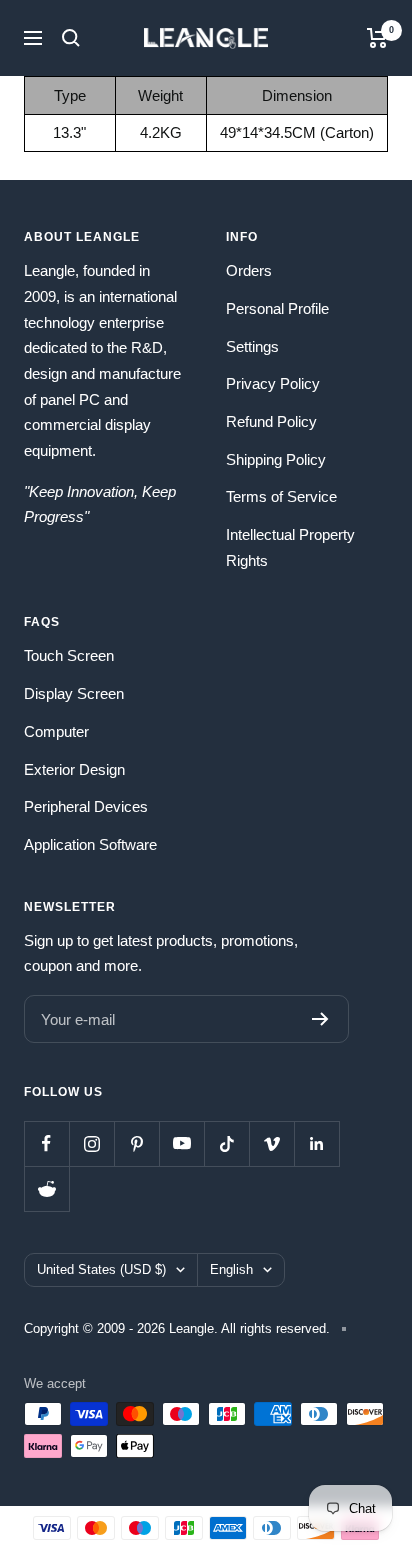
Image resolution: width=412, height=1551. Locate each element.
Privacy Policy (273, 383)
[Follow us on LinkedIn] (316, 1143)
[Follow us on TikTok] (226, 1143)
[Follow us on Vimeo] (271, 1143)
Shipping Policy (276, 459)
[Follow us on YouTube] (181, 1143)
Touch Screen (69, 655)
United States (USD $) (101, 1269)
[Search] (71, 38)
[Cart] (377, 38)
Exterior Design (74, 769)
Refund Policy (271, 421)
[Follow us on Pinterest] (136, 1143)
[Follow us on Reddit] (46, 1188)
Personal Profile (277, 308)
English (231, 1269)
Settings (252, 346)
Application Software (90, 844)
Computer (56, 731)
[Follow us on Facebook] (46, 1143)
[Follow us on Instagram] (91, 1143)
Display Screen (74, 693)
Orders (249, 270)
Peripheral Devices (86, 806)
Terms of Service (281, 496)
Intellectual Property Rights (290, 547)
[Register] (320, 1019)
